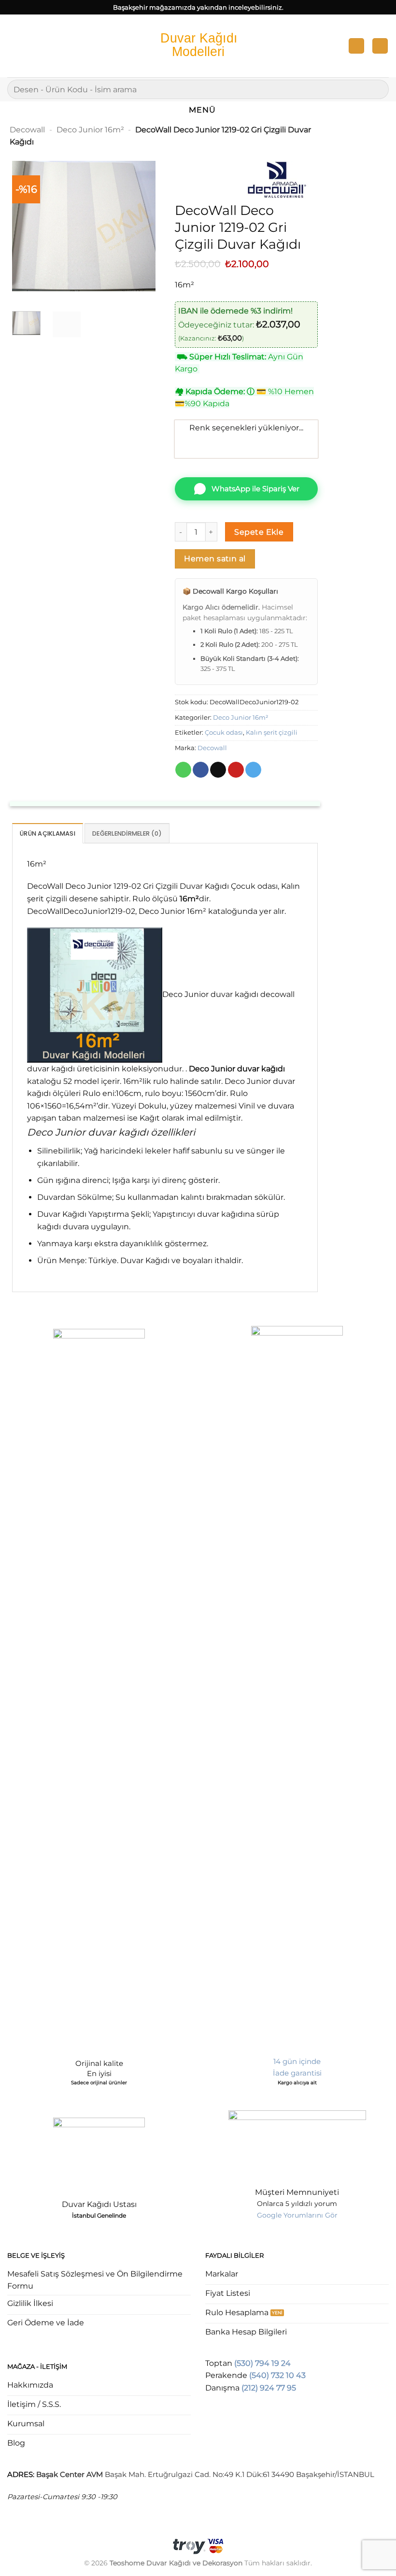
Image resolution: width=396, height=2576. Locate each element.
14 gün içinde (297, 2061)
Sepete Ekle (259, 532)
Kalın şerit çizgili (272, 733)
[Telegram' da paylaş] (253, 770)
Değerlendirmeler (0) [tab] (127, 833)
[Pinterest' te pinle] (236, 770)
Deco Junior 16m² (90, 130)
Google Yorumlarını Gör (297, 2215)
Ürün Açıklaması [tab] (48, 833)
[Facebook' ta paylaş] (201, 770)
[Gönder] (377, 89)
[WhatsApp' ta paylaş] (183, 770)
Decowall (27, 130)
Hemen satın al (215, 559)
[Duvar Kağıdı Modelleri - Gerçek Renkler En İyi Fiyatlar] (198, 46)
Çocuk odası (224, 733)
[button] (13, 46)
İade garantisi (297, 2073)
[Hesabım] (356, 46)
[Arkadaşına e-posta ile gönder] (218, 770)
